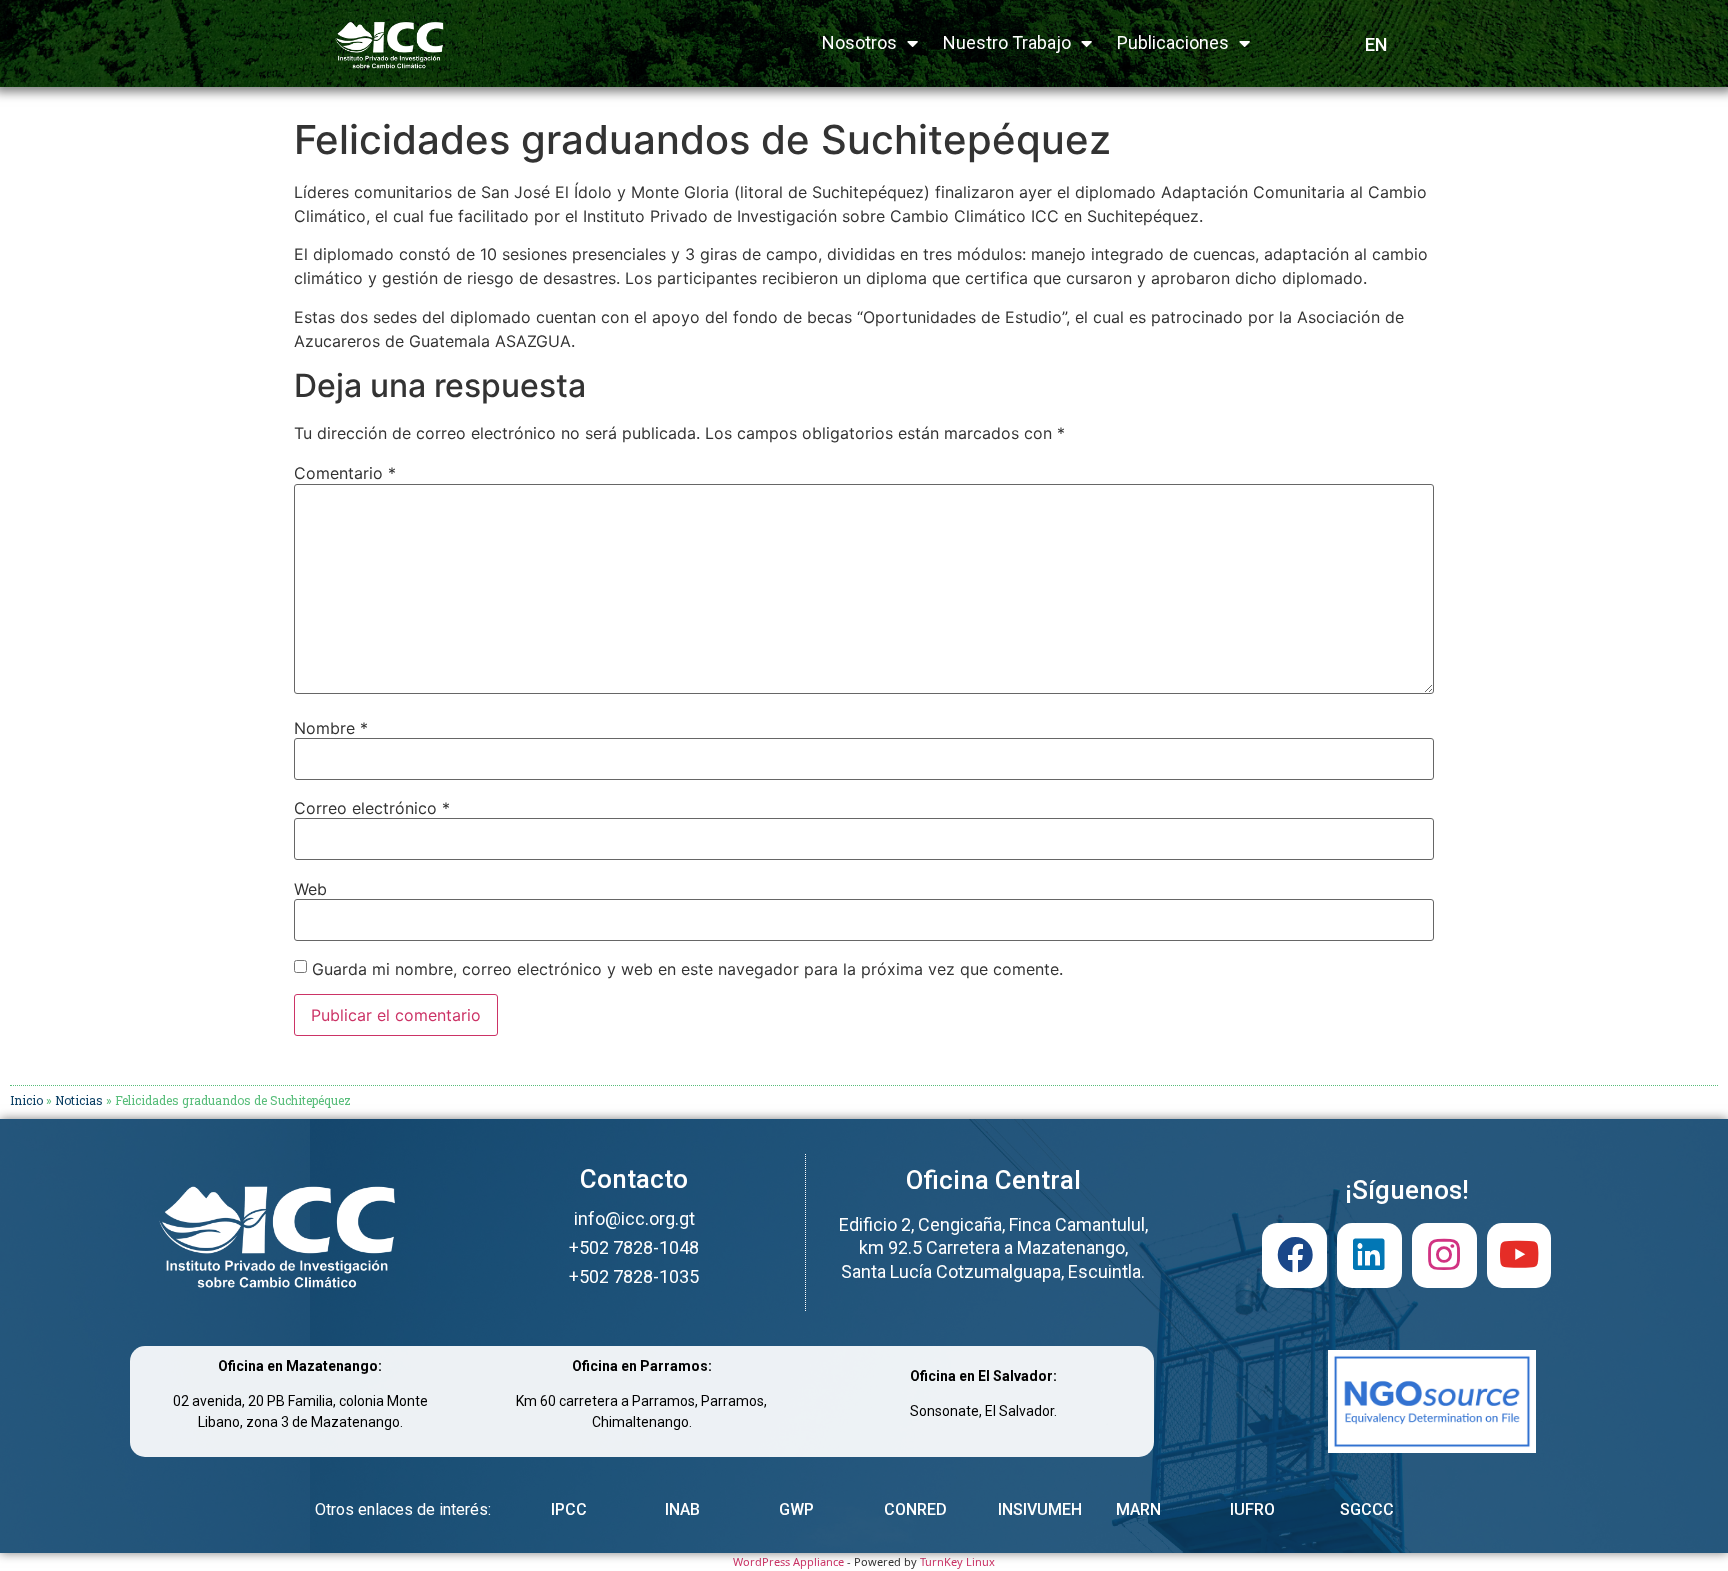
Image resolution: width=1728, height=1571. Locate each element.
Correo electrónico (372, 808)
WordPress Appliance (788, 1561)
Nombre (331, 728)
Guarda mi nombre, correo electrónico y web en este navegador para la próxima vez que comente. (687, 969)
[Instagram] (1444, 1255)
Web (310, 889)
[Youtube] (1519, 1255)
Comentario (345, 473)
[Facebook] (1294, 1255)
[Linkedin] (1369, 1255)
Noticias (79, 1100)
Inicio (26, 1100)
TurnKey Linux (957, 1561)
